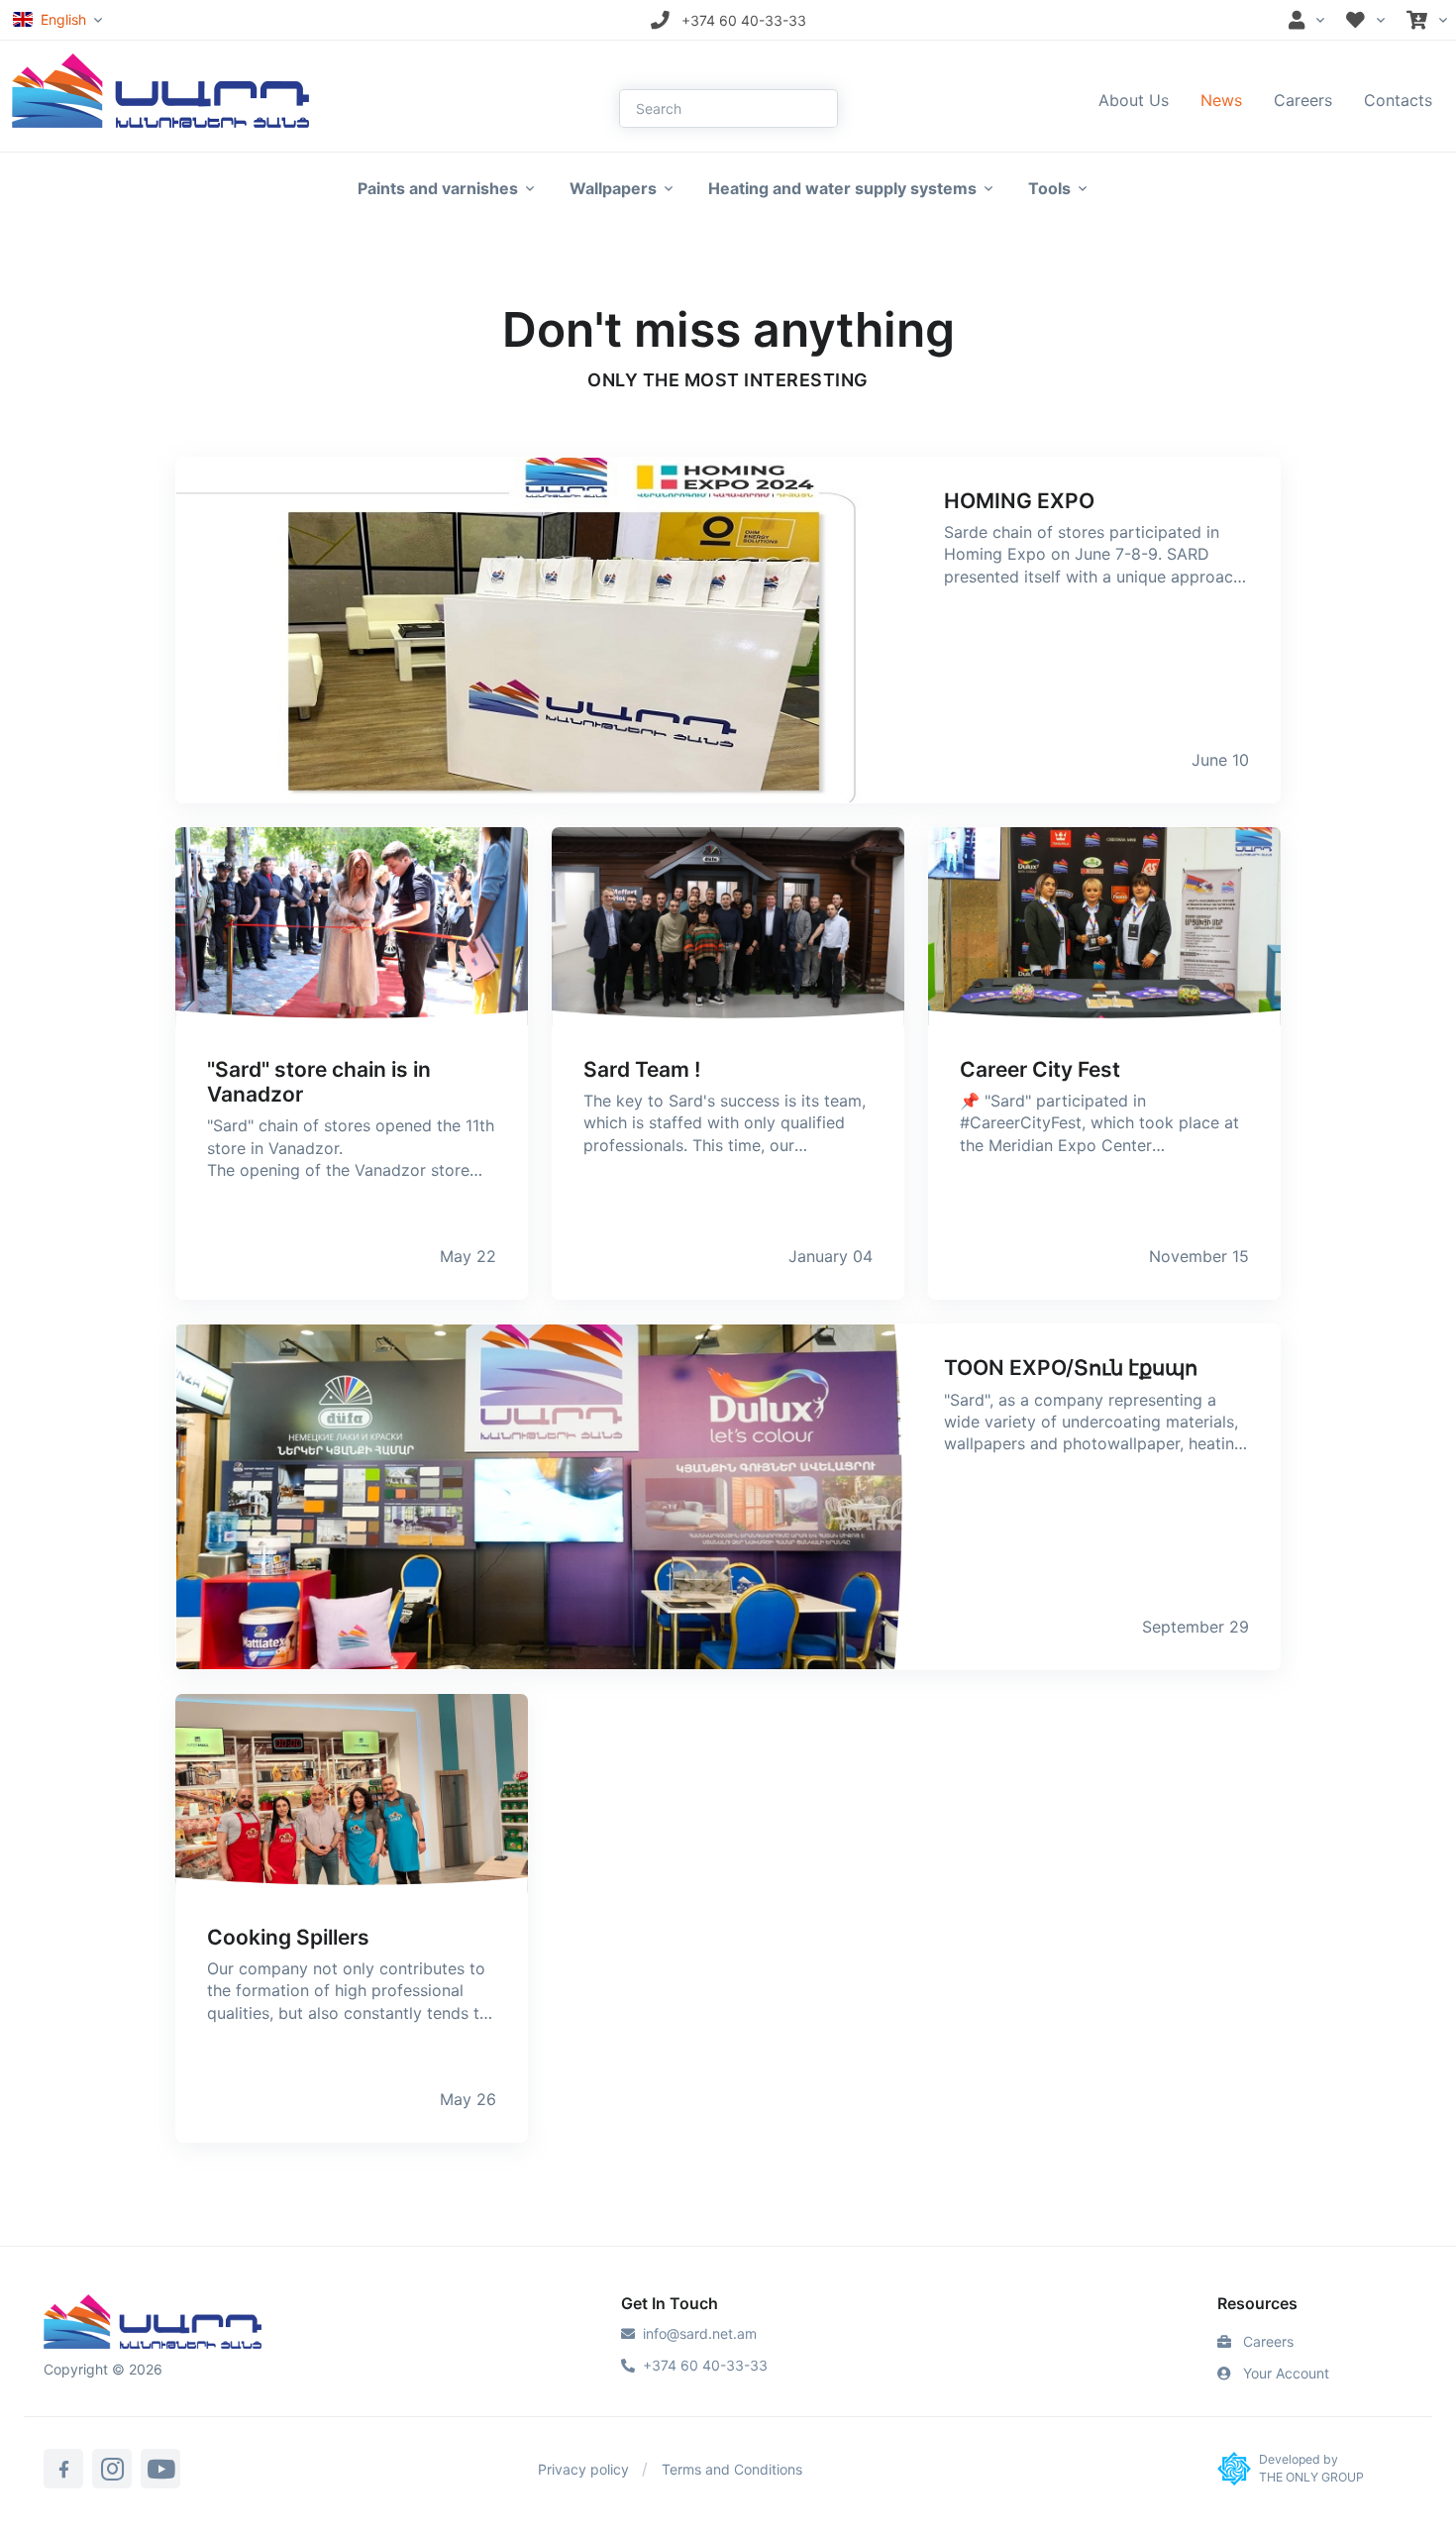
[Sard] (153, 2324)
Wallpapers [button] (613, 188)
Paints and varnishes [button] (438, 188)
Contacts (1398, 100)
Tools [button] (1049, 188)
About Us (1134, 100)
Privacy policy (583, 2469)
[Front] (160, 89)
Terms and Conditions (732, 2469)
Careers (1303, 100)
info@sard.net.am (700, 2333)
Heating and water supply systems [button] (842, 188)
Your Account (1284, 2373)
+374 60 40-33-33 (705, 2365)
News (1221, 100)
